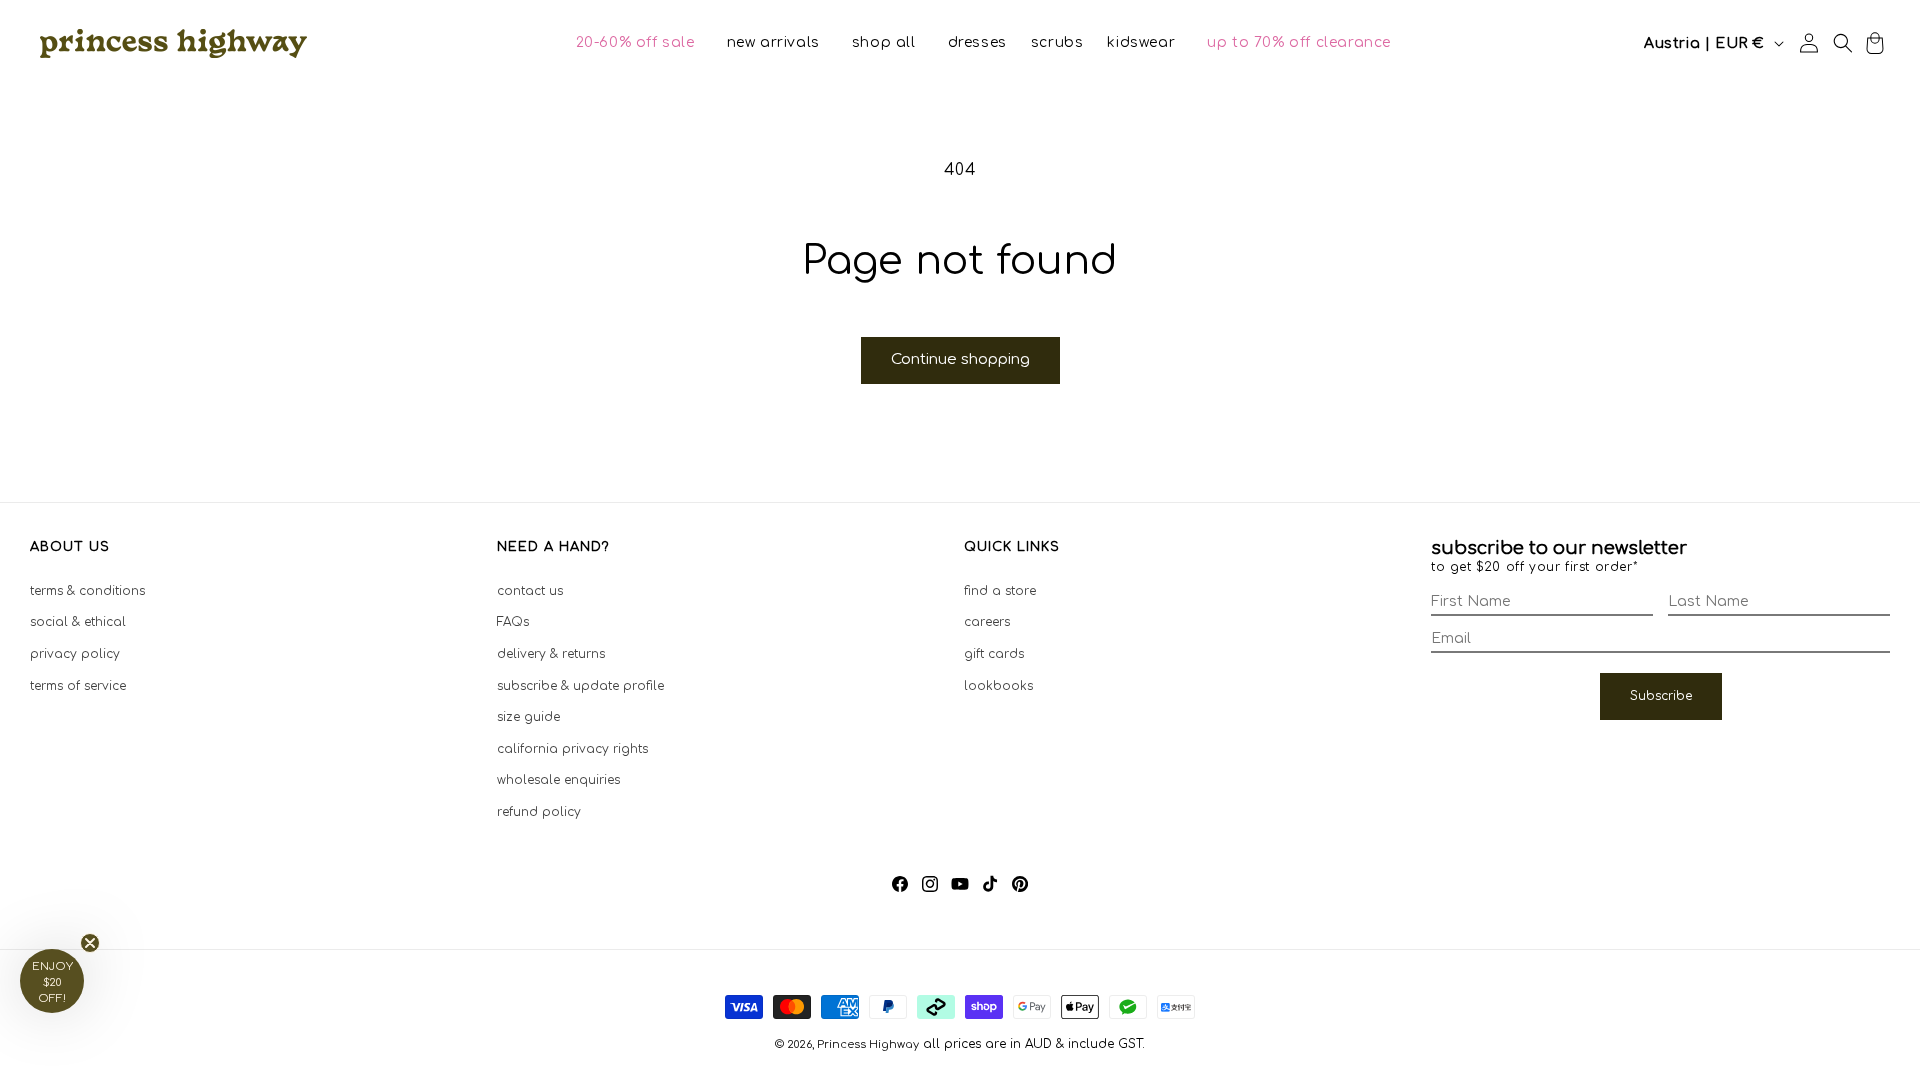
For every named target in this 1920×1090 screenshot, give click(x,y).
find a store (1000, 591)
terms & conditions (87, 591)
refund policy (539, 812)
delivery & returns (551, 654)
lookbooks (998, 686)
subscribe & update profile (580, 686)
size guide (528, 717)
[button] (635, 43)
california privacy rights (572, 749)
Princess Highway (868, 1044)
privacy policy (75, 654)
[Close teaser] (90, 943)
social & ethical (78, 622)
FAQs (513, 622)
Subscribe (1661, 696)
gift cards (994, 654)
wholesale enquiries (558, 780)
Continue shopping (960, 359)
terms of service (78, 686)
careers (987, 622)
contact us (530, 591)
